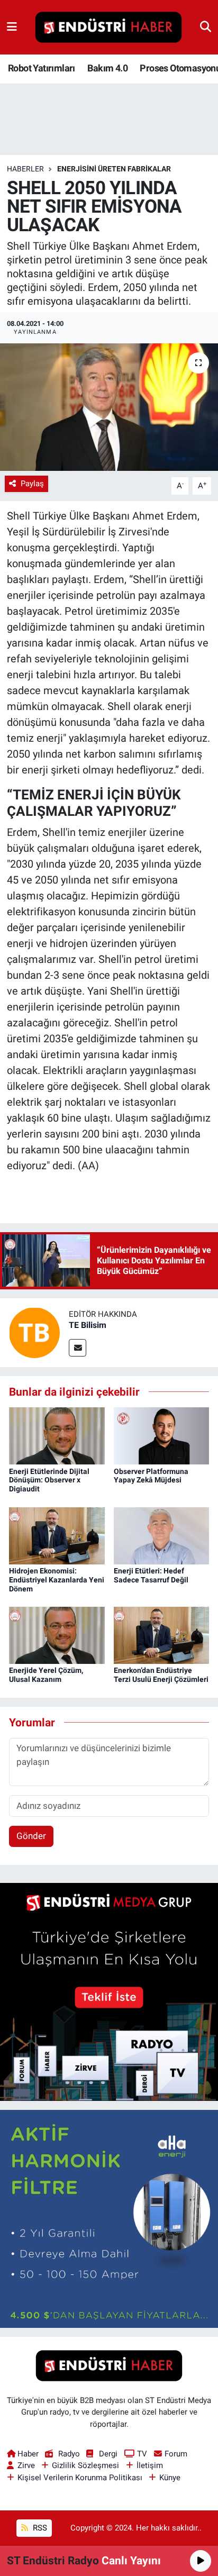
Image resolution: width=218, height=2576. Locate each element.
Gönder (31, 1836)
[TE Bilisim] (34, 1332)
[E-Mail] (78, 1348)
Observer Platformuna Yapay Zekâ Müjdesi (151, 1476)
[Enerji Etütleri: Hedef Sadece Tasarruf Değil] (162, 1535)
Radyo (69, 2454)
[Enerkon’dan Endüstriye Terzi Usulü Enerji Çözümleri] (162, 1635)
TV (142, 2454)
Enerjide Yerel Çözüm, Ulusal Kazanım (46, 1675)
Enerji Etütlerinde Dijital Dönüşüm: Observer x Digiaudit (49, 1480)
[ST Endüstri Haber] (108, 28)
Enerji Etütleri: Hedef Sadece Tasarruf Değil (151, 1575)
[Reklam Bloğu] (109, 1991)
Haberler (25, 169)
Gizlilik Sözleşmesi (85, 2465)
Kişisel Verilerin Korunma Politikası (80, 2478)
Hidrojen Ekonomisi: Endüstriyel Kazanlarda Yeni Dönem (57, 1580)
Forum (176, 2454)
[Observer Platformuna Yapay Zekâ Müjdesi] (162, 1435)
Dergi (108, 2454)
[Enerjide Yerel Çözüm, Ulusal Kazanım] (57, 1635)
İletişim (150, 2465)
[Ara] (206, 27)
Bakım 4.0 (107, 68)
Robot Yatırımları (42, 68)
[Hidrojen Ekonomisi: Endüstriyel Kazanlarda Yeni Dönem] (57, 1535)
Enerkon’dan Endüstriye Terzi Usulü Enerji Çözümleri (161, 1675)
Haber (28, 2454)
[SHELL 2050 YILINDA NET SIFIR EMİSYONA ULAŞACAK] (109, 407)
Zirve (26, 2465)
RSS (39, 2528)
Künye (170, 2478)
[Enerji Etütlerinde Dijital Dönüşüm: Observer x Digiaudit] (57, 1435)
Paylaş (32, 484)
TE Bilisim (88, 1325)
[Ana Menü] (12, 27)
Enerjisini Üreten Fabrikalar (114, 169)
